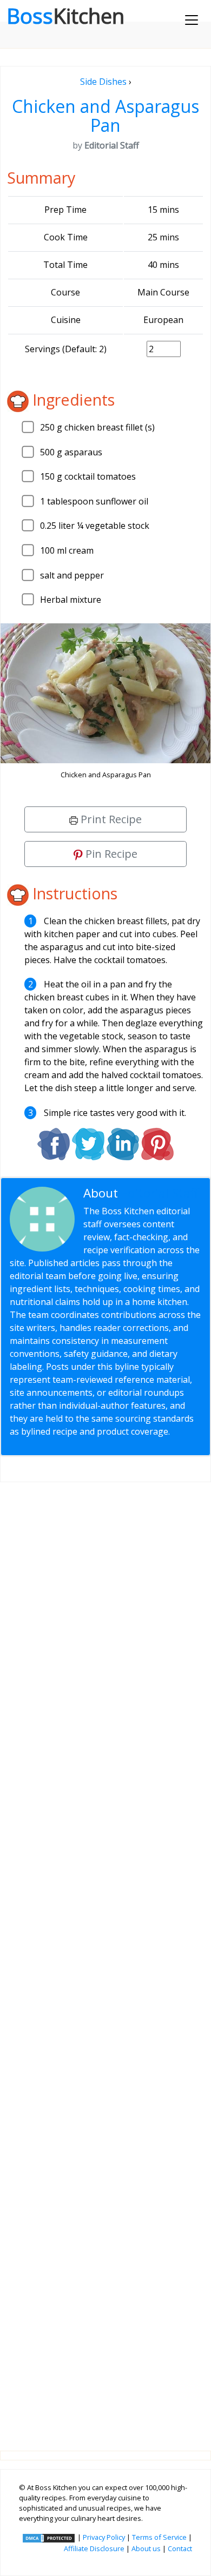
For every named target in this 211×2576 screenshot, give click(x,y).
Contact (180, 2548)
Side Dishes (103, 82)
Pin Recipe (110, 854)
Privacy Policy (104, 2537)
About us (146, 2548)
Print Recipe (110, 819)
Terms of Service (159, 2537)
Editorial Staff (160, 1193)
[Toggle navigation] (192, 20)
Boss (65, 16)
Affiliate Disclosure (94, 2548)
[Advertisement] (105, 1958)
